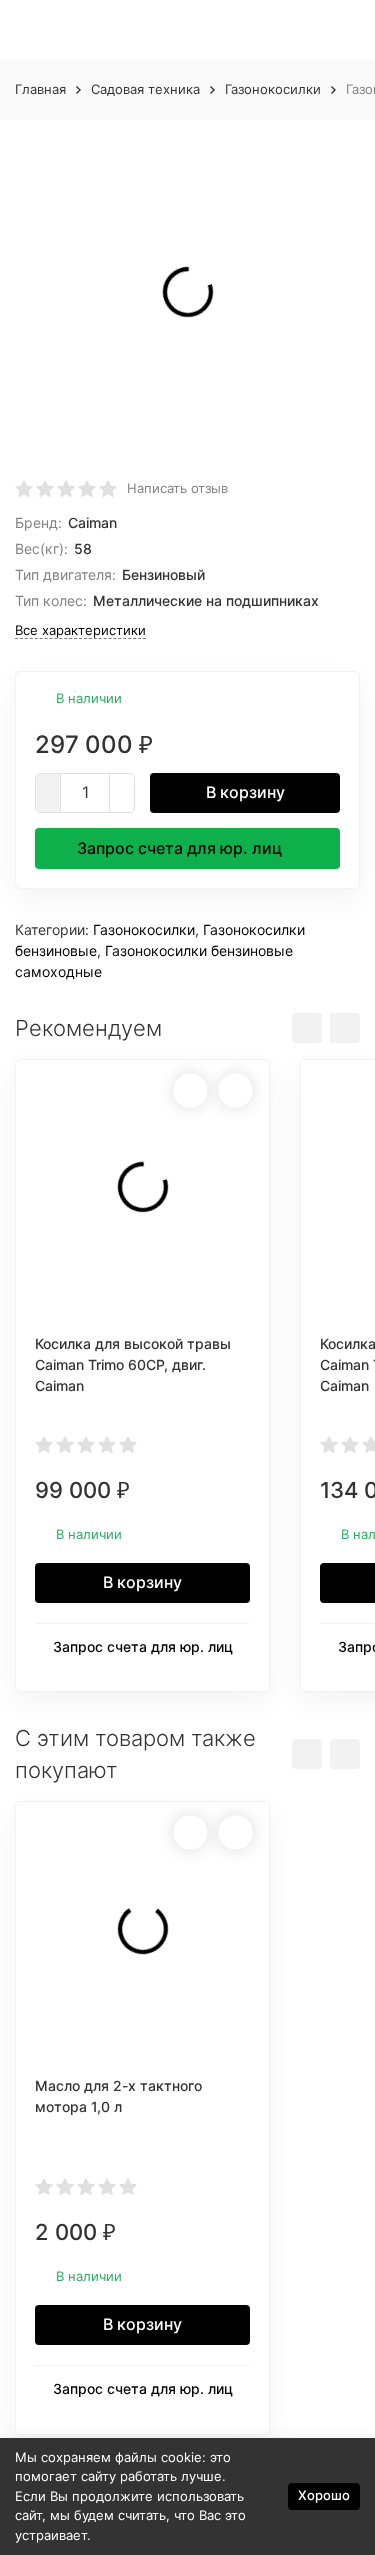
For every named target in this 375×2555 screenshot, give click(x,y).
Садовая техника (145, 89)
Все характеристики (80, 630)
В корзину (245, 792)
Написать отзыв (177, 488)
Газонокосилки (273, 89)
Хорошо (324, 2495)
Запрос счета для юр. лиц (179, 848)
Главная (40, 89)
